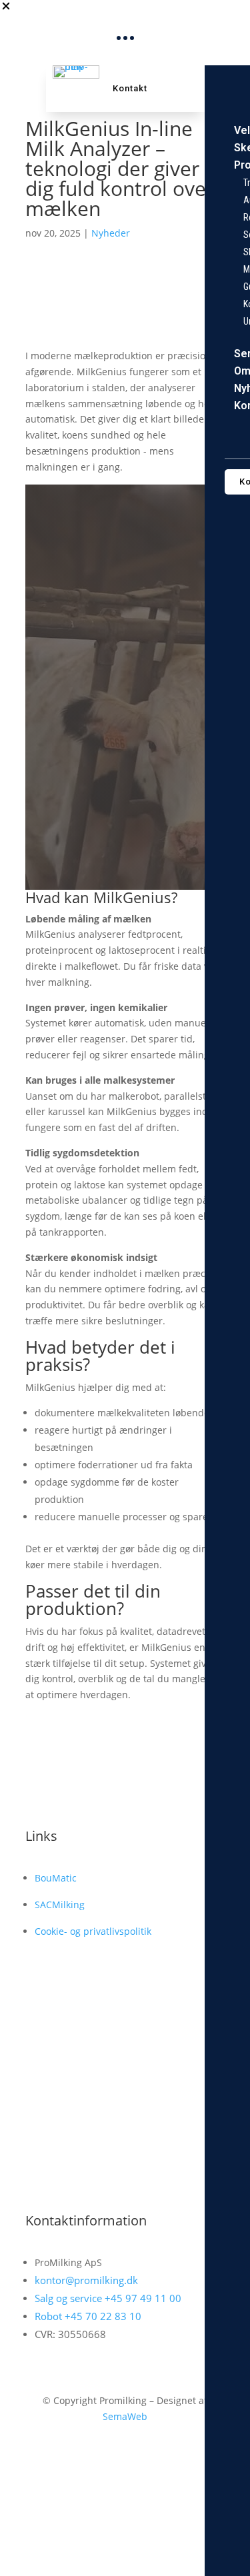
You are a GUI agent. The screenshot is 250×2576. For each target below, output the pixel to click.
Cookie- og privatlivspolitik (93, 1931)
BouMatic (56, 1878)
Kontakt (130, 88)
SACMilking (60, 1905)
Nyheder (111, 233)
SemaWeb (125, 2416)
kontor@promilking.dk (86, 2280)
